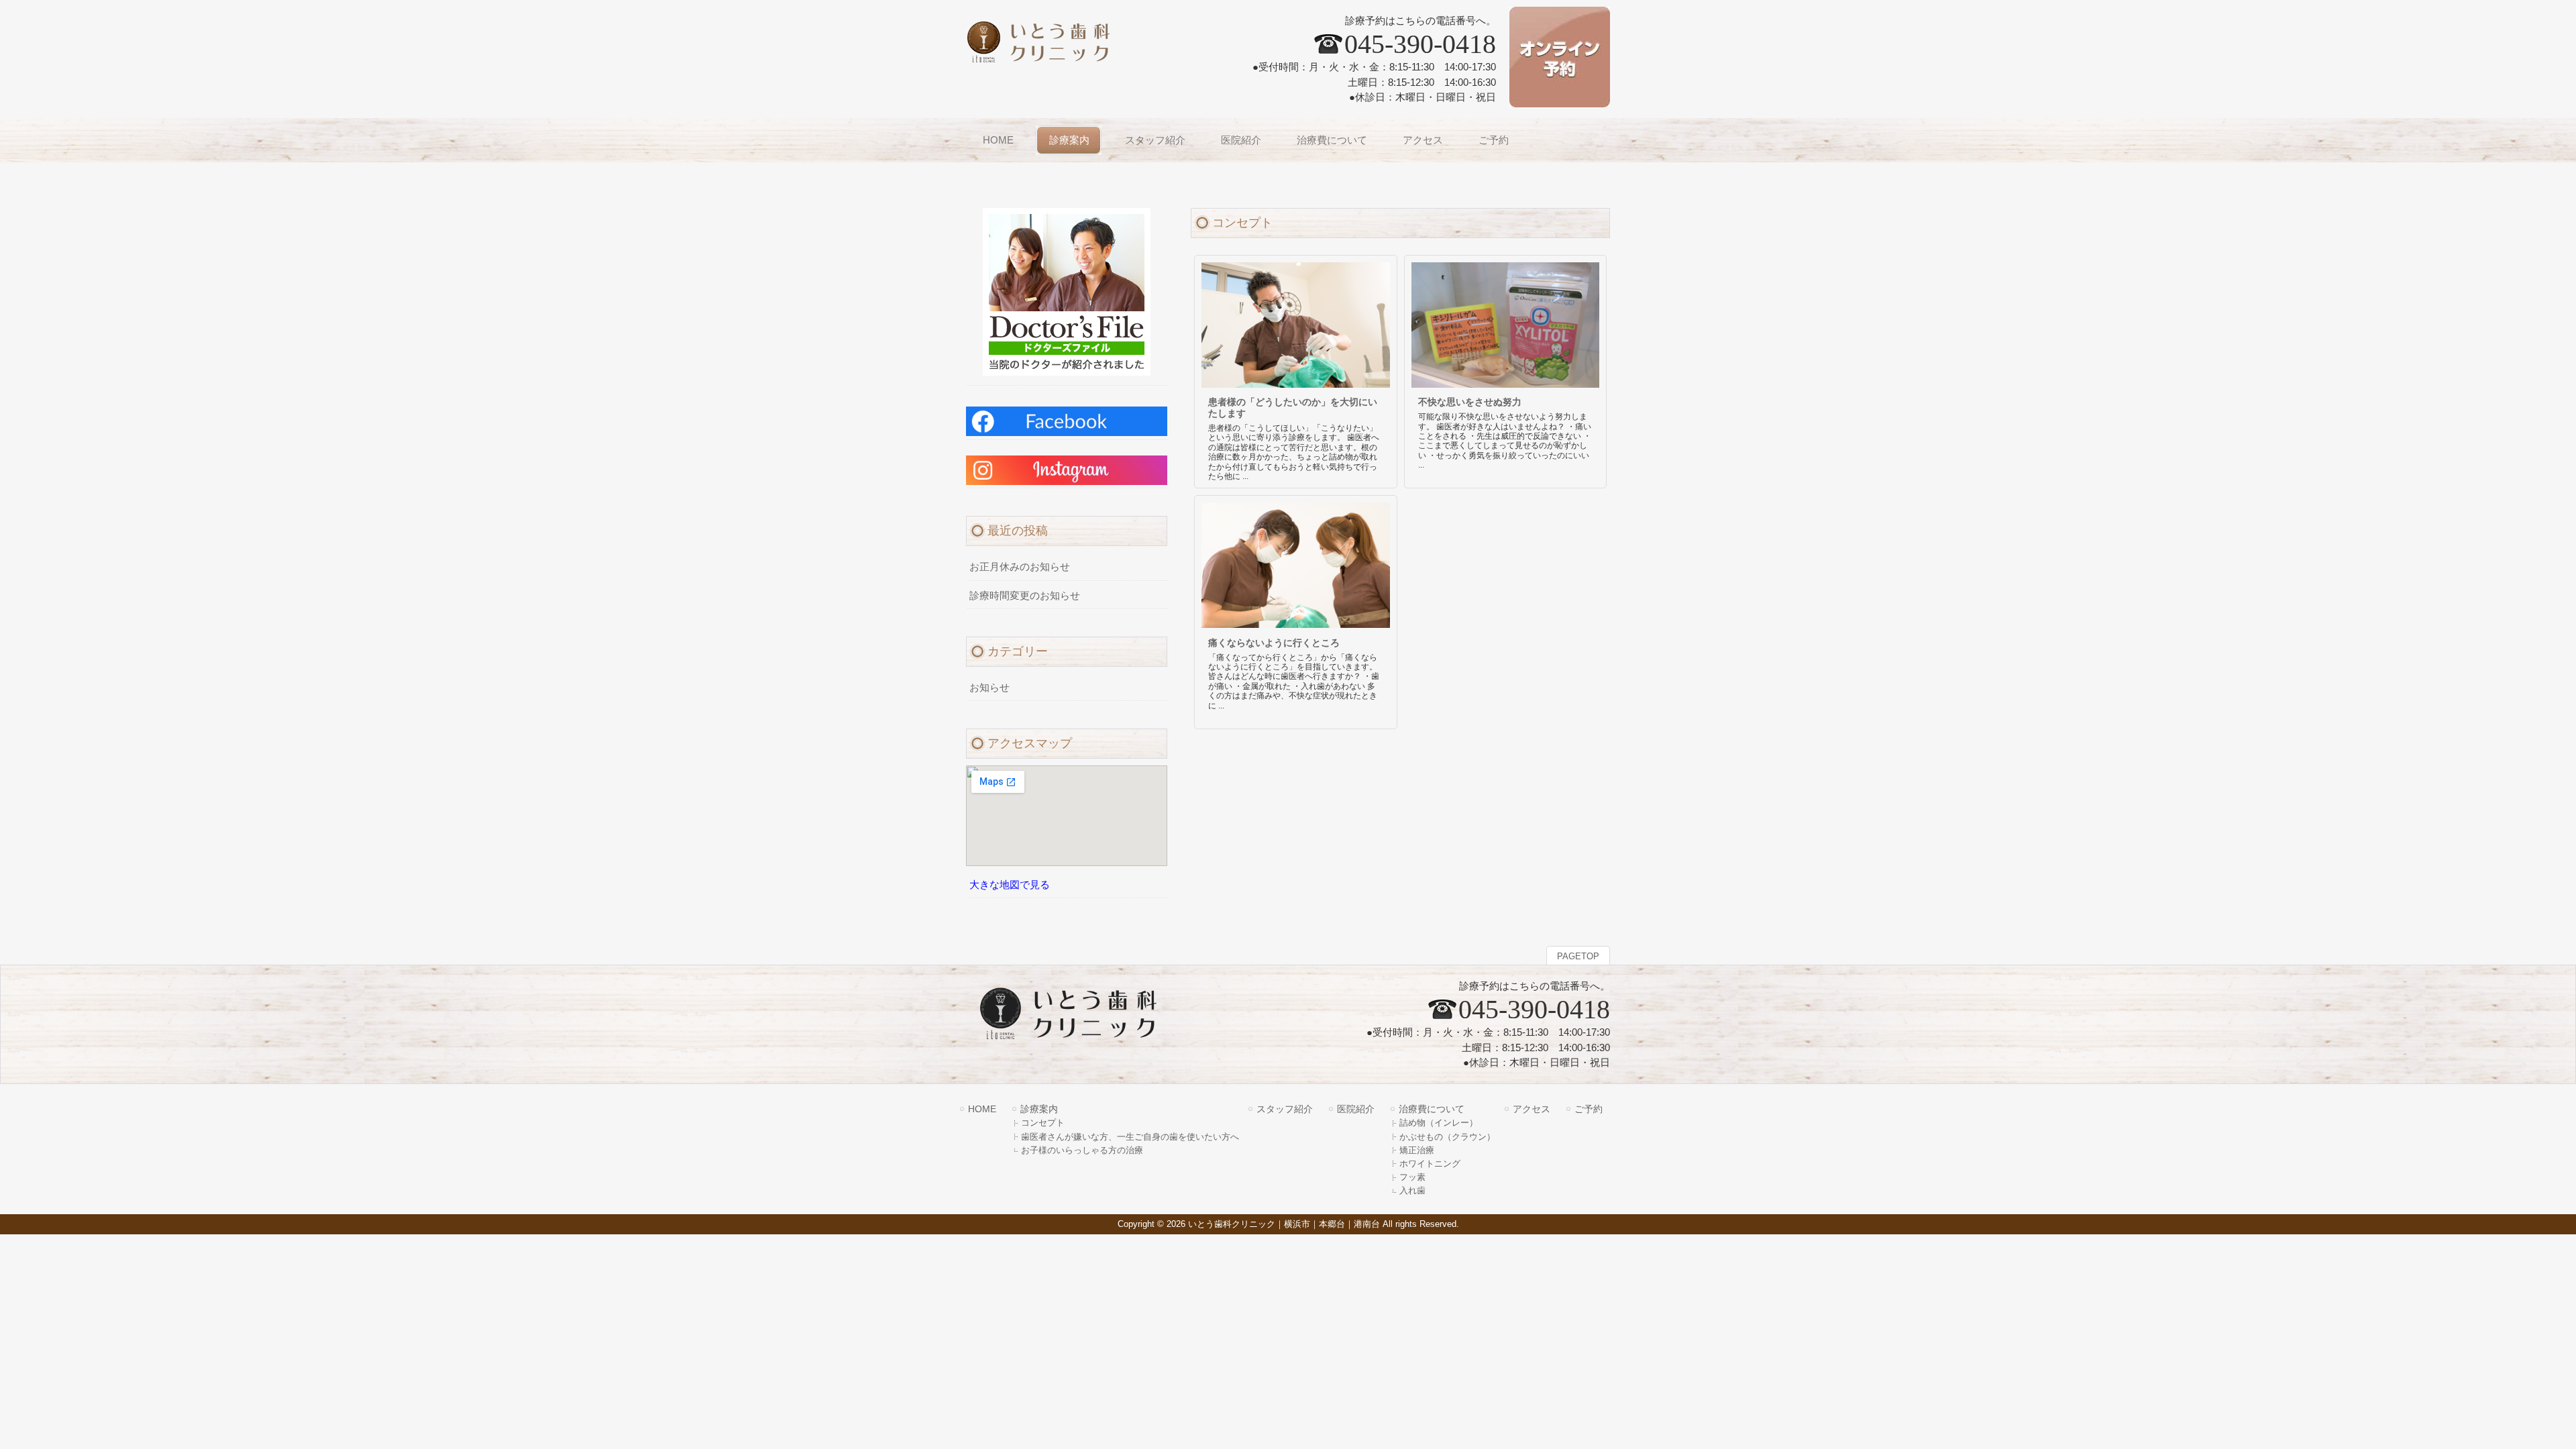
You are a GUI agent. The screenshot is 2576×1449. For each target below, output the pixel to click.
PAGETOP (1578, 956)
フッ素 (1412, 1177)
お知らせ (989, 688)
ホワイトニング (1430, 1164)
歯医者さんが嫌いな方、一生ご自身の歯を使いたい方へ (1130, 1137)
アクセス (1532, 1109)
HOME (982, 1109)
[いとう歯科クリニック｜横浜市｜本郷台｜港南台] (1049, 57)
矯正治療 (1417, 1150)
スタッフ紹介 (1285, 1109)
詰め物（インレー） (1439, 1123)
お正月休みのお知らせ (1020, 567)
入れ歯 (1412, 1190)
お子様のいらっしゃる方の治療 (1082, 1150)
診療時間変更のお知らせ (1025, 596)
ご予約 (1589, 1109)
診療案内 (1039, 1109)
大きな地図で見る (1010, 885)
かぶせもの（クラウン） (1447, 1137)
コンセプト (1043, 1123)
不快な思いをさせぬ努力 (1470, 402)
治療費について (1432, 1109)
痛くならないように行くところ (1274, 643)
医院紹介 (1356, 1109)
